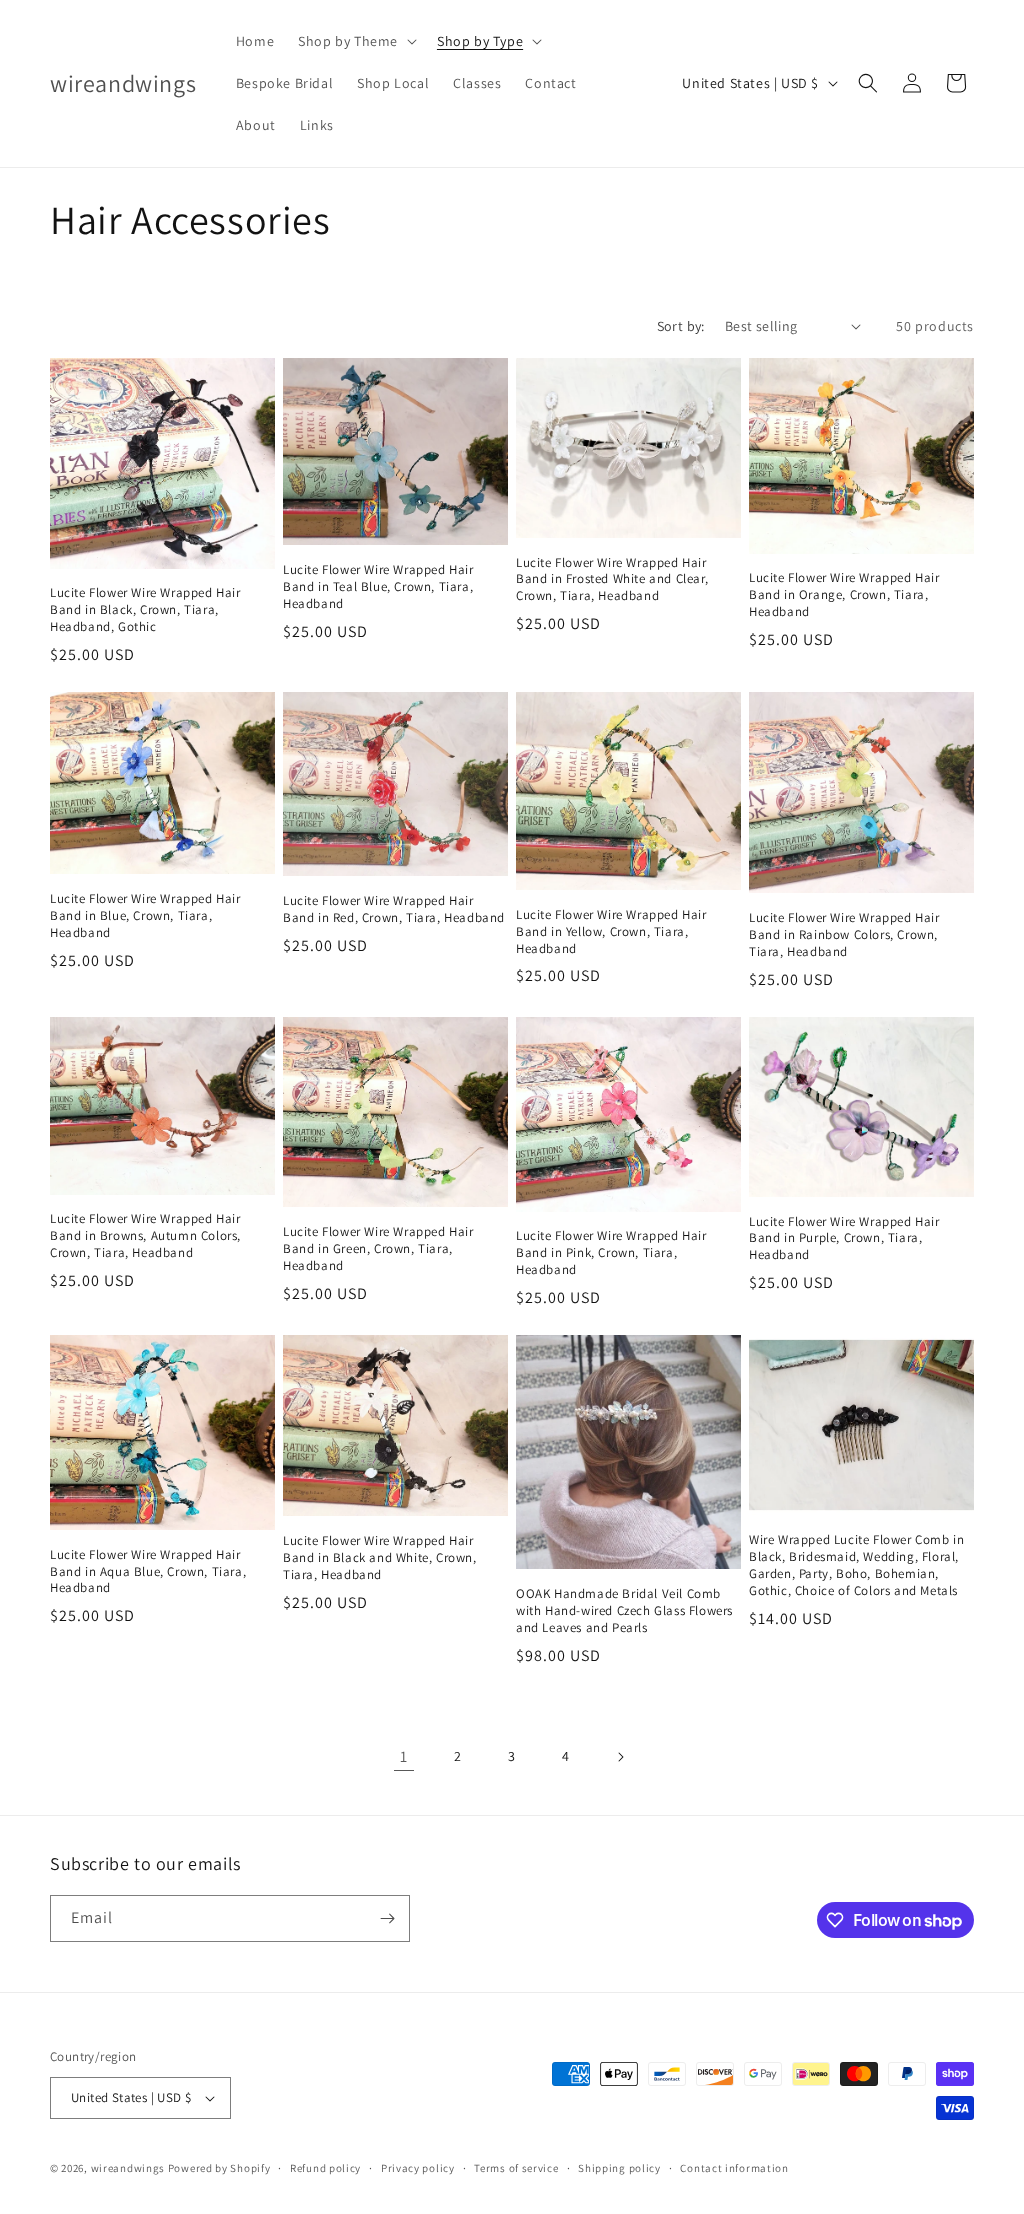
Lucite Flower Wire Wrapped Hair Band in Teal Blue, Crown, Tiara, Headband (378, 587)
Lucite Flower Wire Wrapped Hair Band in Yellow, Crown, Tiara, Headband (611, 932)
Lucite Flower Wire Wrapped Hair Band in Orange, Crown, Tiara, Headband (844, 595)
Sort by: (681, 326)
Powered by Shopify (219, 2168)
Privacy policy (418, 2168)
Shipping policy (619, 2168)
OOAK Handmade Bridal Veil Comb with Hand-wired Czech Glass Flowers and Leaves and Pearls (624, 1611)
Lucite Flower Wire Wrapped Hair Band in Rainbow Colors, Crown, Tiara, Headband (844, 935)
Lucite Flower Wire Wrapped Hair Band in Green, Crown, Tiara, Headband (378, 1249)
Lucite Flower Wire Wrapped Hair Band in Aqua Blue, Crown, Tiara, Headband (148, 1572)
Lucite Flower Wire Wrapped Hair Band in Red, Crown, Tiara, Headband (394, 909)
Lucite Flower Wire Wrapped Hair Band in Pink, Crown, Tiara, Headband (611, 1253)
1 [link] (404, 1756)
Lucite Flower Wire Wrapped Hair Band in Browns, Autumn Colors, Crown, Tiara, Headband (145, 1236)
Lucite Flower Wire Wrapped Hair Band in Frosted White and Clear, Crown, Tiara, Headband (612, 580)
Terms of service (516, 2168)
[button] (355, 41)
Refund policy (325, 2168)
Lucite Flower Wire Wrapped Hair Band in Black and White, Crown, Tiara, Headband (380, 1558)
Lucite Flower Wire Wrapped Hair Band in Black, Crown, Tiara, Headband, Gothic (145, 610)
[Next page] (620, 1757)
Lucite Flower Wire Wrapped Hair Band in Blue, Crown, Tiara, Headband (145, 916)
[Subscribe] (387, 1918)
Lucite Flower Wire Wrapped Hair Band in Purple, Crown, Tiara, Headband (844, 1239)
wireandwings (128, 2168)
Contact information (734, 2168)
